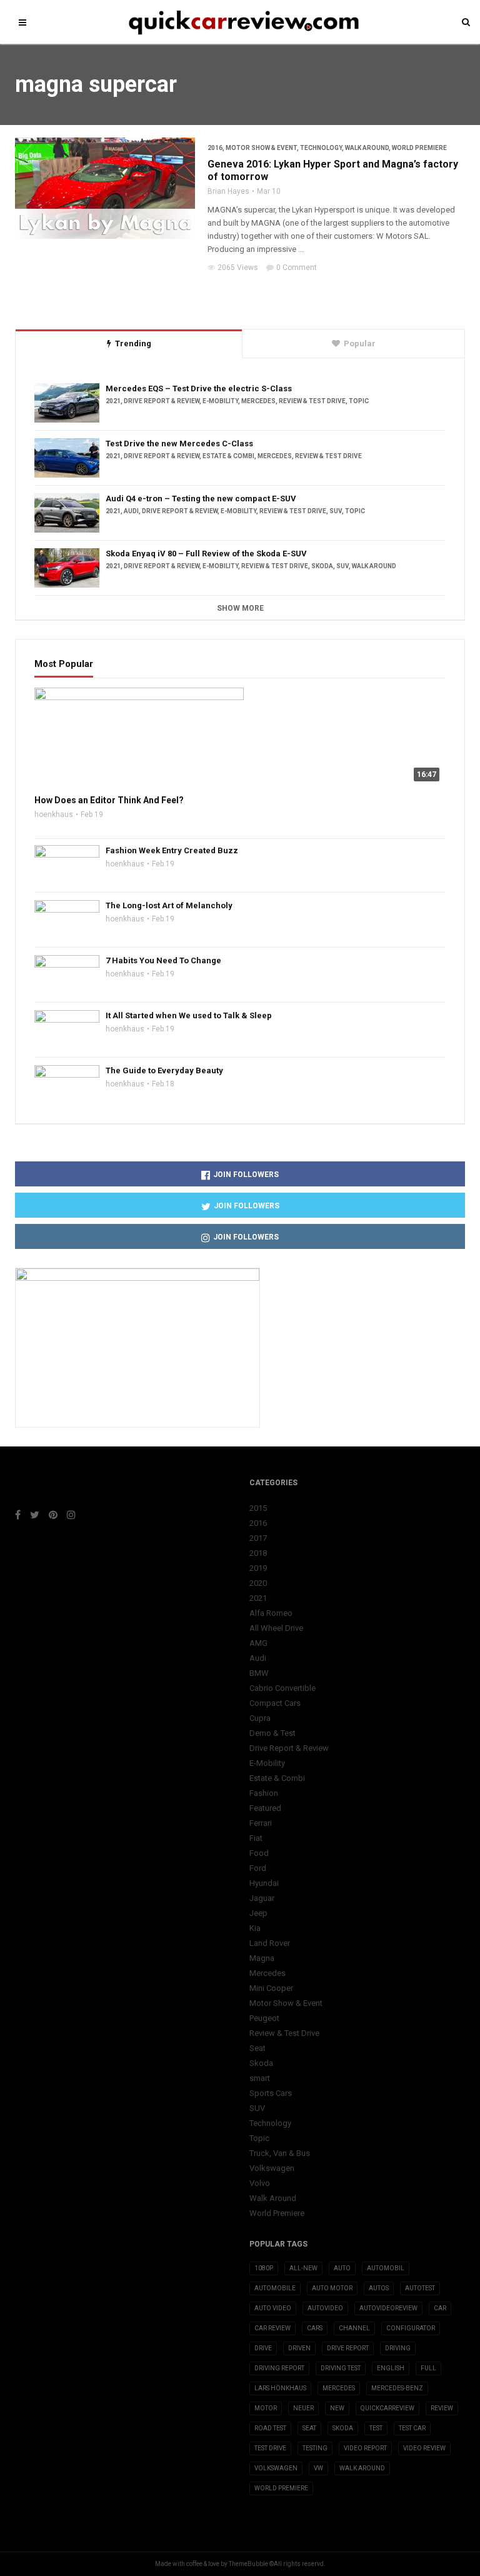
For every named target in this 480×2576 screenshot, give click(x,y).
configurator (411, 2328)
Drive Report (348, 2348)
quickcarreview (387, 2408)
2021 (113, 401)
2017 (258, 1538)
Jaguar (262, 1898)
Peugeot (264, 2018)
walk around (362, 2468)
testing (315, 2448)
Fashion (264, 1793)
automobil (386, 2268)
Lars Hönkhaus (280, 2388)
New (337, 2408)
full (428, 2368)
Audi (131, 511)
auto (342, 2268)
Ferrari (261, 1823)
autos (379, 2288)
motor (266, 2408)
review (442, 2408)
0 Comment (297, 268)
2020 (258, 1583)
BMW (259, 1673)
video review (424, 2448)
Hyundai (264, 1883)
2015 (258, 1508)
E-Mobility (220, 401)
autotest (420, 2288)
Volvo (260, 2183)
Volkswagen (272, 2168)
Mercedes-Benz (397, 2388)
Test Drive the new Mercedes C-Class (179, 444)
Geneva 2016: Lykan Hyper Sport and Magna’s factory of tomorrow (333, 170)
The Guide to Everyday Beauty (164, 1070)
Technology (321, 148)
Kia (255, 1928)
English (391, 2368)
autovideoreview (388, 2308)
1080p (264, 2268)
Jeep (258, 1913)
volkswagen (276, 2468)
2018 (258, 1553)
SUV (336, 511)
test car (412, 2428)
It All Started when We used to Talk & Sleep (189, 1015)
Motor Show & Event (261, 148)
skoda (343, 2428)
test (376, 2428)
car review (272, 2328)
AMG (258, 1643)
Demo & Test (272, 1733)
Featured (265, 1808)
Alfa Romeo (271, 1613)
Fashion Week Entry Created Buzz (172, 850)
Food (259, 1853)
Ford (258, 1868)
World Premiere (419, 148)
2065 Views (238, 268)
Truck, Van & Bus (280, 2153)
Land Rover (270, 1943)
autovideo (325, 2308)
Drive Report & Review (162, 401)
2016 (215, 148)
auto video (273, 2308)
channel (354, 2328)
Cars (315, 2328)
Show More (240, 608)
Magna (262, 1958)
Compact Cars (275, 1703)
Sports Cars (271, 2093)
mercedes (339, 2388)
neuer (303, 2408)
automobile (275, 2288)
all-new (303, 2268)
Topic (359, 401)
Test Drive (270, 2448)
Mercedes (258, 401)
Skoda (322, 566)
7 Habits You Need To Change (163, 960)
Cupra (260, 1718)
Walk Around (367, 148)
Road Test (270, 2428)
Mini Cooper (271, 1988)
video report (365, 2448)
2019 (258, 1568)
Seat (257, 2048)
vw (318, 2468)
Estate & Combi (228, 456)
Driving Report (279, 2368)
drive (263, 2348)
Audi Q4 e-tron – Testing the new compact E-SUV (201, 499)
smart (260, 2078)
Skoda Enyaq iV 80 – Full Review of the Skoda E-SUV (206, 554)
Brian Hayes (228, 191)
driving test (341, 2368)
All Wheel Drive (276, 1628)
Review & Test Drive (312, 401)
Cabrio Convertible (282, 1688)
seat (309, 2428)
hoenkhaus (54, 814)
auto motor (332, 2288)
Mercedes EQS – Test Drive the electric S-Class (199, 388)
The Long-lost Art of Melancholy (169, 905)
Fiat (256, 1838)
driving (398, 2348)
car (440, 2308)
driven (299, 2348)
